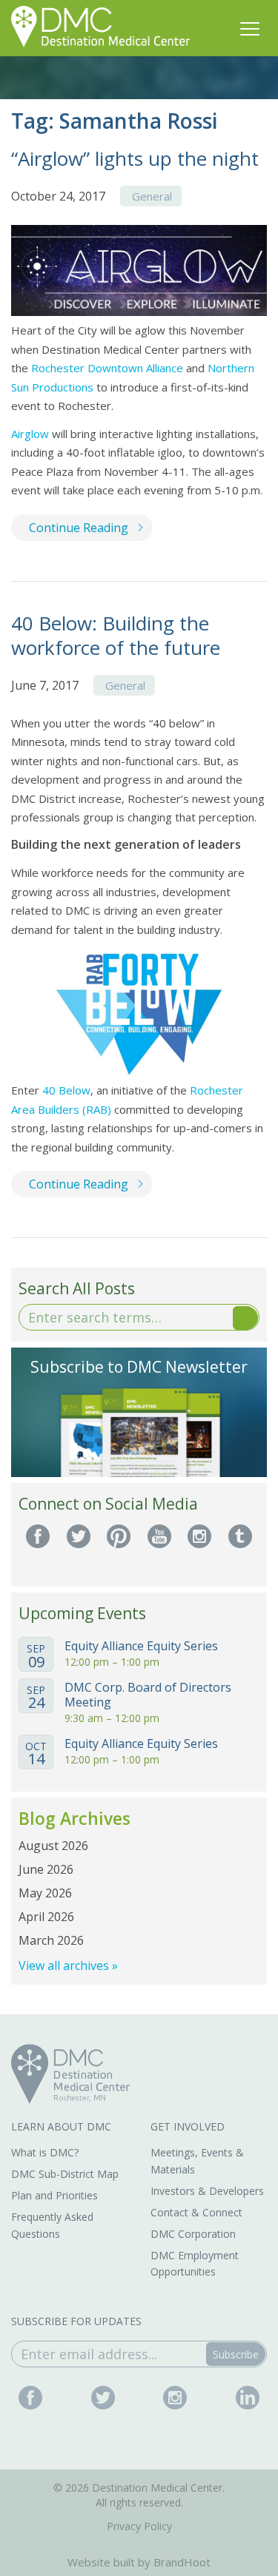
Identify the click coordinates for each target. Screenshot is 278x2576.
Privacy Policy (139, 2526)
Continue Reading (79, 528)
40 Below (66, 1090)
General (152, 196)
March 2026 (51, 1940)
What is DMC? (45, 2152)
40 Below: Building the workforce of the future (116, 635)
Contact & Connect (196, 2212)
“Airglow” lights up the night (135, 158)
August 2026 (53, 1846)
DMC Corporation (193, 2234)
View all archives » (68, 1965)
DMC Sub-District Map (65, 2174)
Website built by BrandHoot (139, 2562)
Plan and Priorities (54, 2195)
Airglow (30, 434)
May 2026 (45, 1893)
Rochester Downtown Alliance (107, 368)
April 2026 (46, 1917)
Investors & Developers (207, 2191)
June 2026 (46, 1869)
